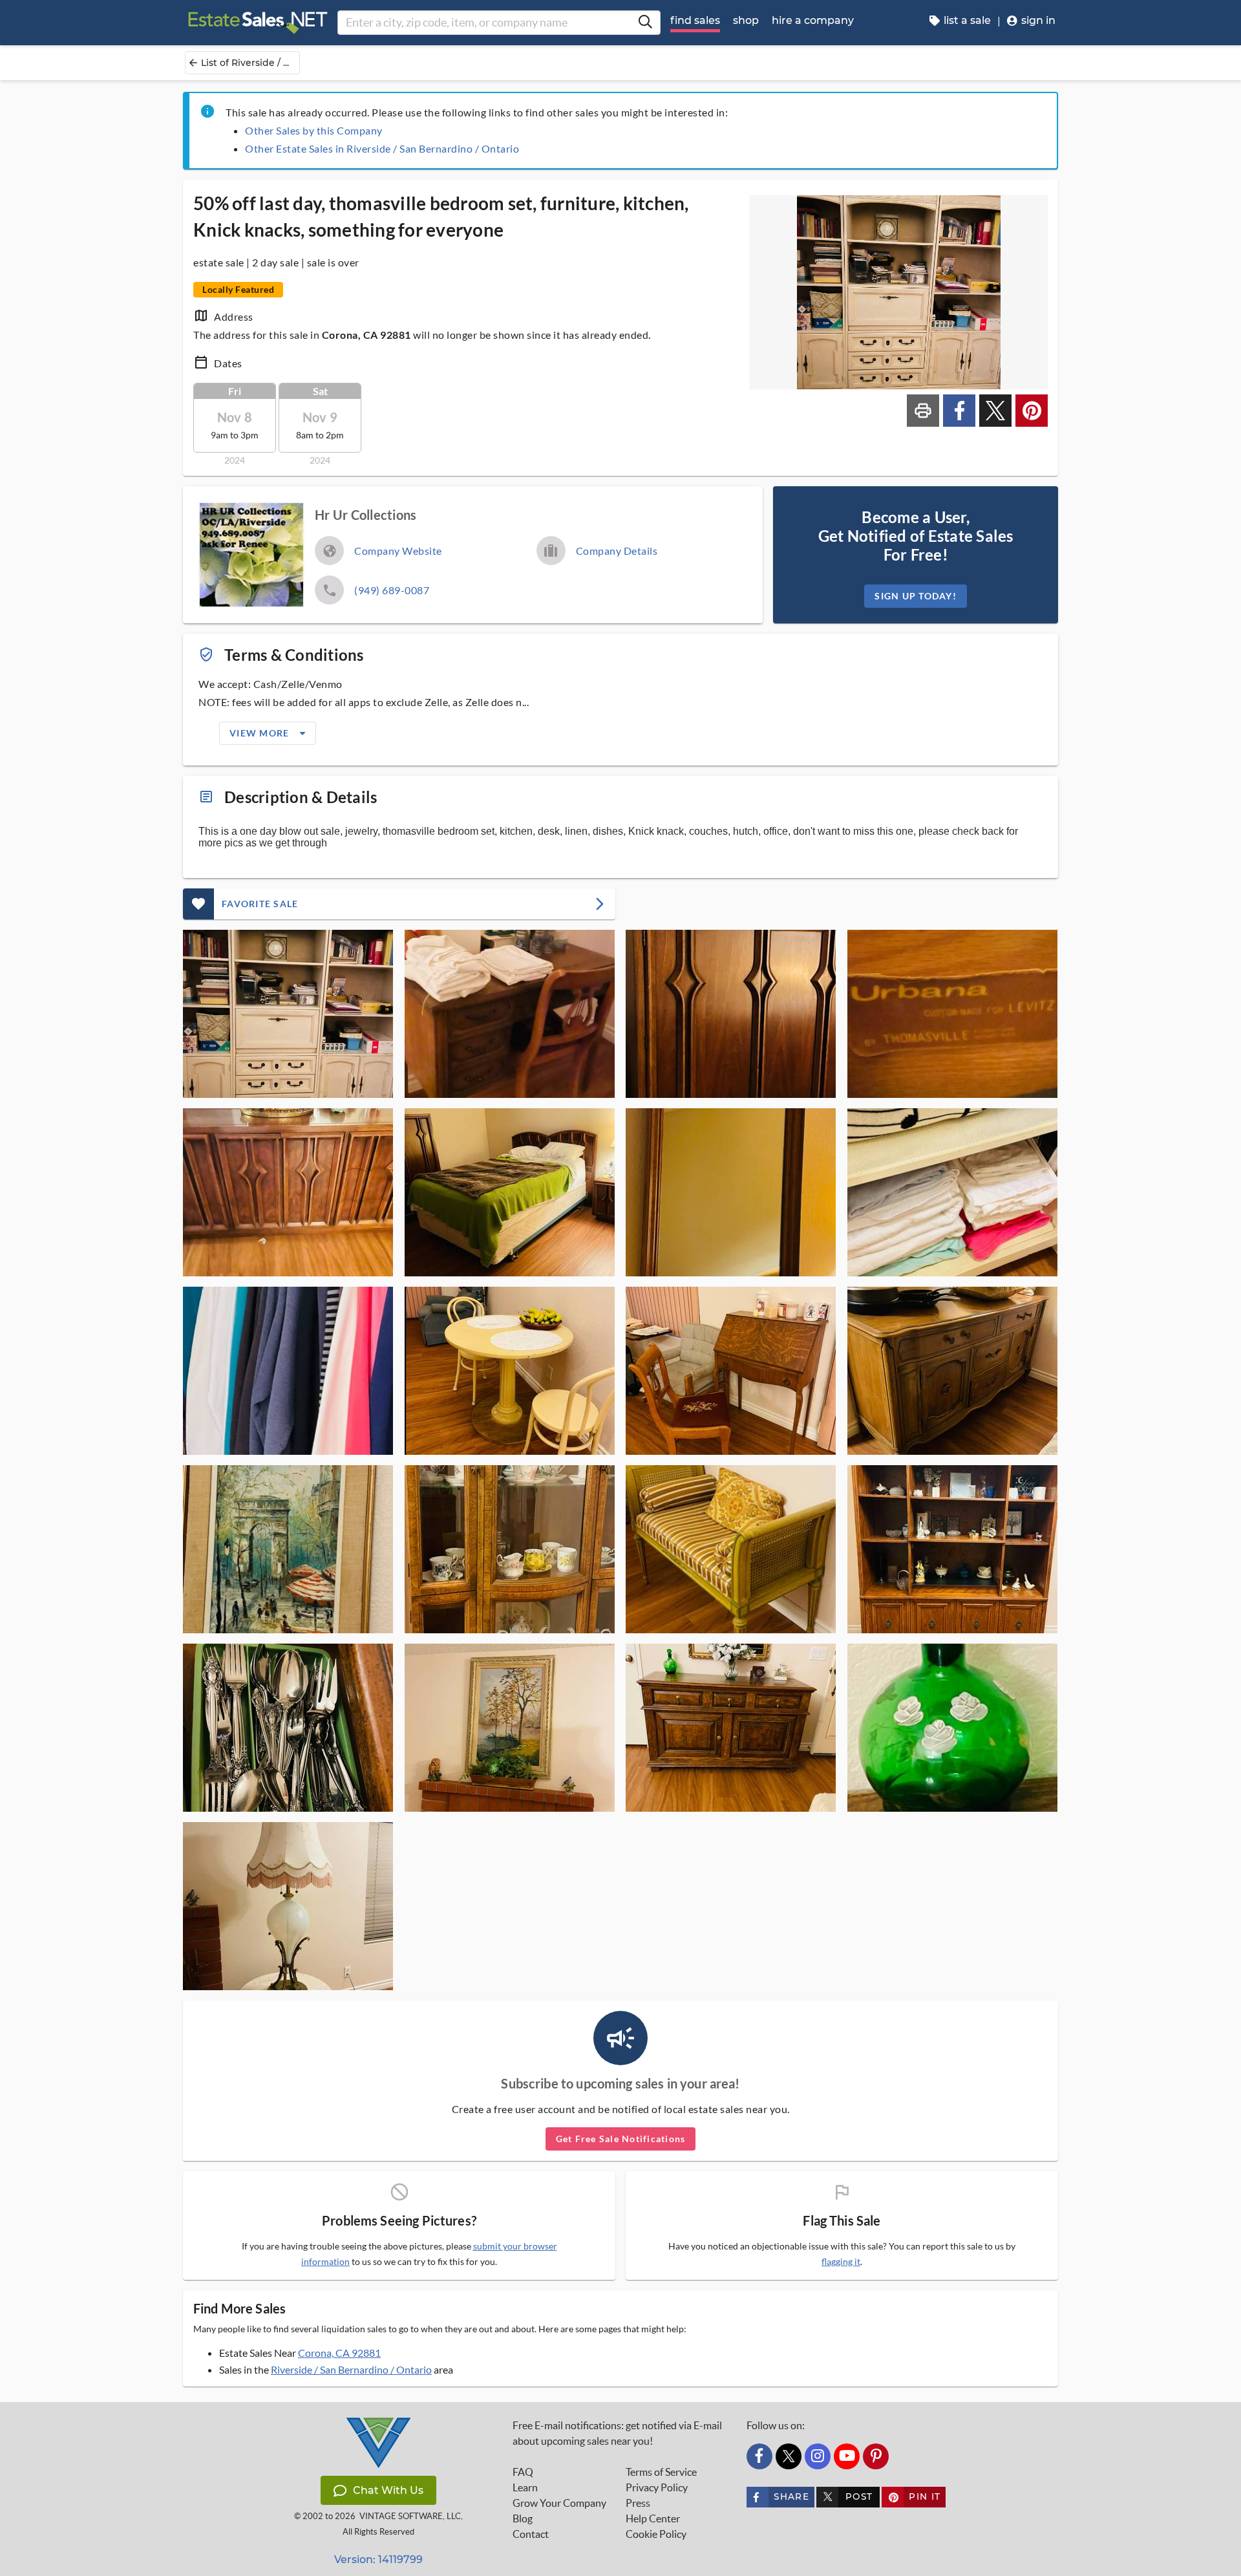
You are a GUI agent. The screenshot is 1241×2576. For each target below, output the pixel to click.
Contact (531, 2534)
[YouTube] (847, 2456)
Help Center (653, 2518)
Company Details (617, 551)
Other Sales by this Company (314, 130)
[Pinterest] (876, 2456)
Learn (525, 2487)
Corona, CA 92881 (339, 2353)
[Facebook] (759, 2456)
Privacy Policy (657, 2487)
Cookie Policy (656, 2534)
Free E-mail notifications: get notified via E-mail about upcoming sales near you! (617, 2433)
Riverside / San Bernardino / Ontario (351, 2369)
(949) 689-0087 (392, 590)
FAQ (523, 2472)
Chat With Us (388, 2490)
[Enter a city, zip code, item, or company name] (645, 23)
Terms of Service (661, 2472)
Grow (559, 2503)
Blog (523, 2518)
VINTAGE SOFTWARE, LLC (410, 2516)
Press (638, 2503)
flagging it (841, 2262)
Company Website (398, 551)
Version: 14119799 (378, 2560)
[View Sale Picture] (288, 1014)
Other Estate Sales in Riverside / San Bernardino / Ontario (382, 148)
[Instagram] (818, 2456)
